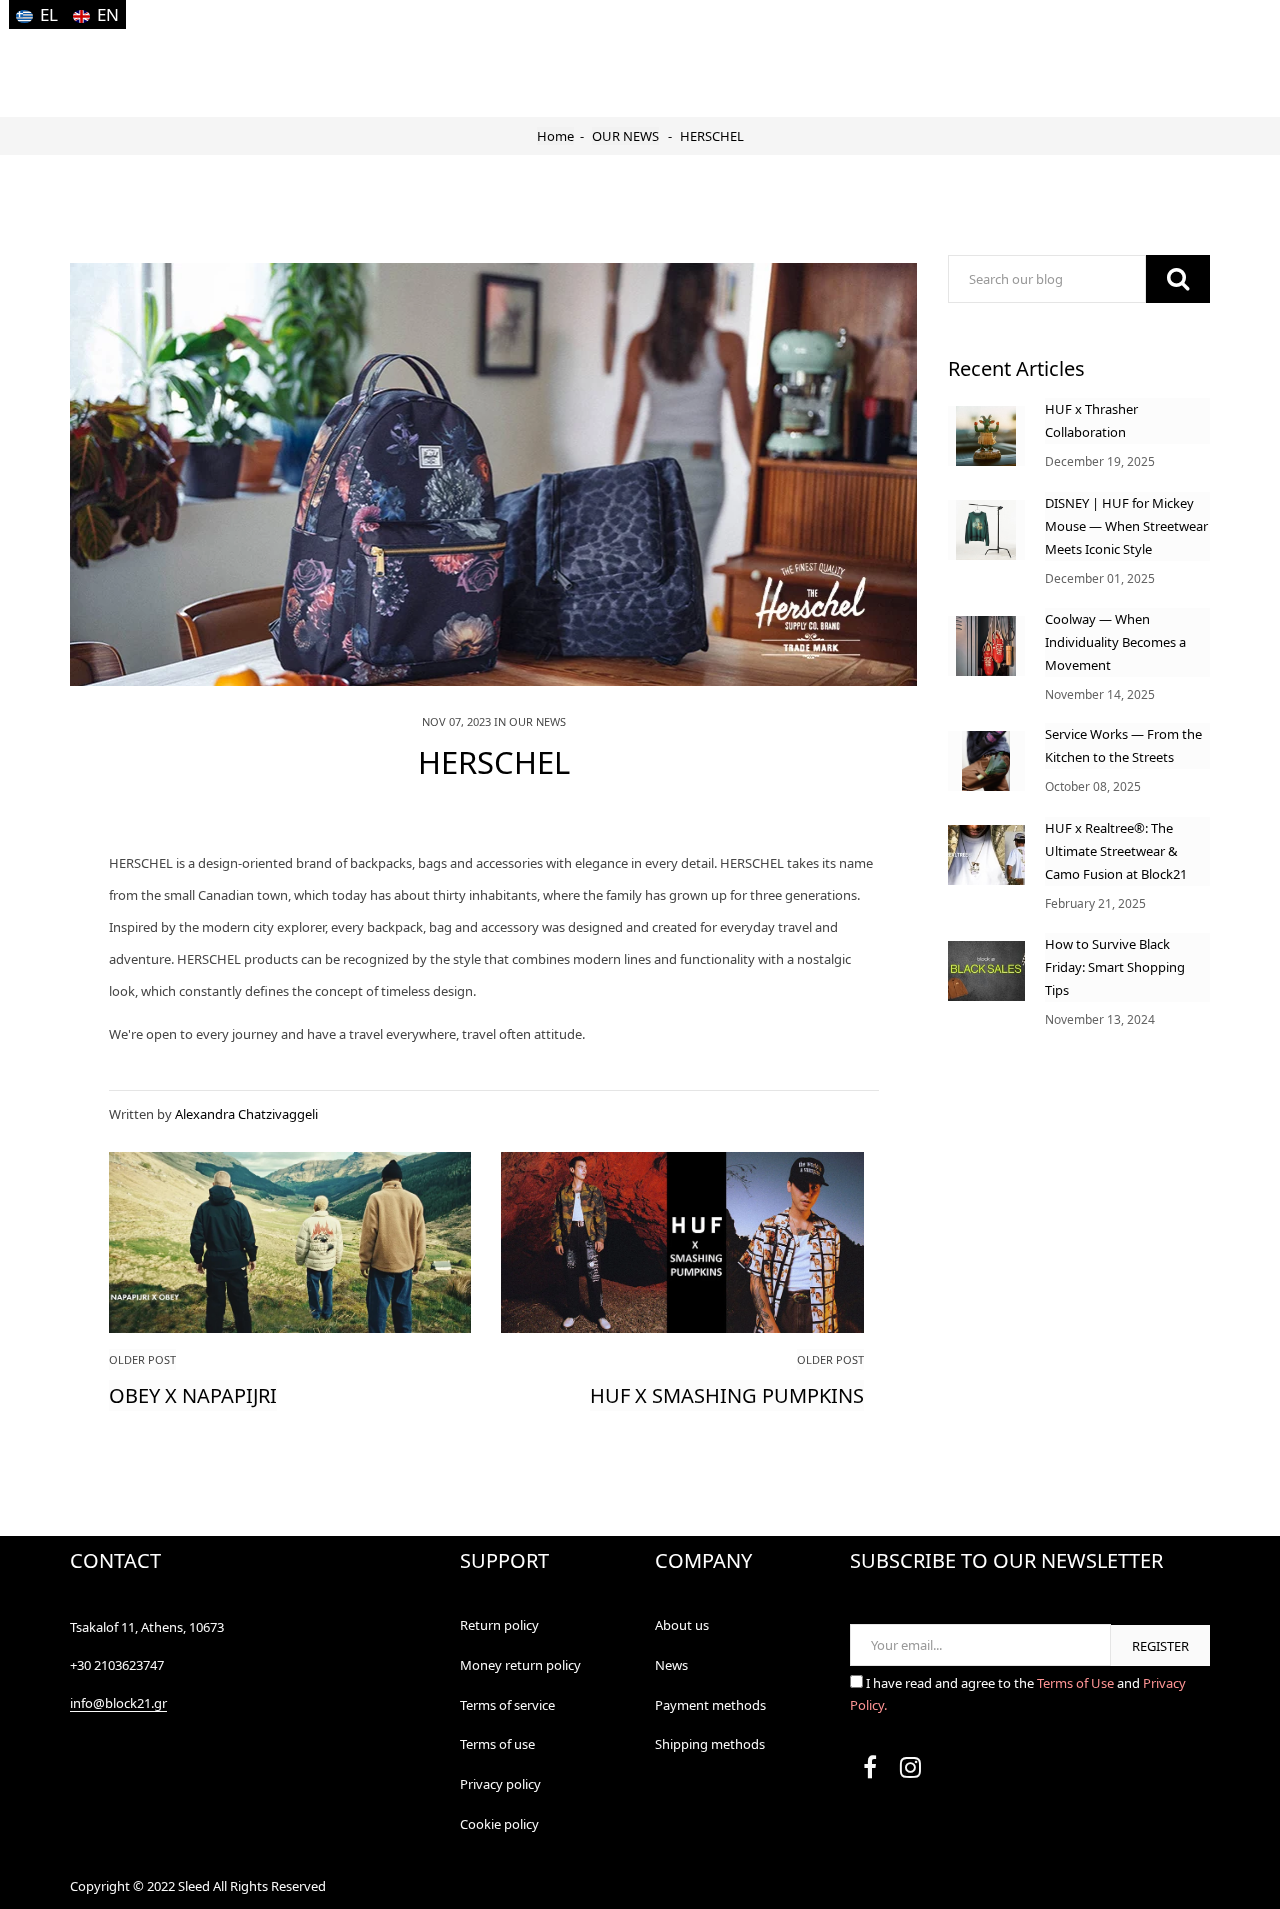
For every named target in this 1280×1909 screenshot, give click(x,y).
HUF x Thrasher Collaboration (1091, 420)
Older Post (142, 1359)
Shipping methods (710, 1744)
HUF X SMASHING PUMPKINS (727, 1395)
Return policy (499, 1625)
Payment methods (710, 1705)
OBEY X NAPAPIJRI (193, 1395)
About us (682, 1625)
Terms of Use (1077, 1683)
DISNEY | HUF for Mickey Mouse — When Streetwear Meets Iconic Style (1126, 526)
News (671, 1665)
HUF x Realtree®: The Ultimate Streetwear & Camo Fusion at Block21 (1116, 851)
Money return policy (520, 1665)
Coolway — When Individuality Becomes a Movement (1115, 642)
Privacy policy (500, 1784)
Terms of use (497, 1744)
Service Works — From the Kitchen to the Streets (1123, 745)
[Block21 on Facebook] (870, 1771)
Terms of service (507, 1705)
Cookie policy (499, 1824)
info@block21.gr (118, 1703)
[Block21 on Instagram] (910, 1771)
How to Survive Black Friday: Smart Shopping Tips (1115, 967)
